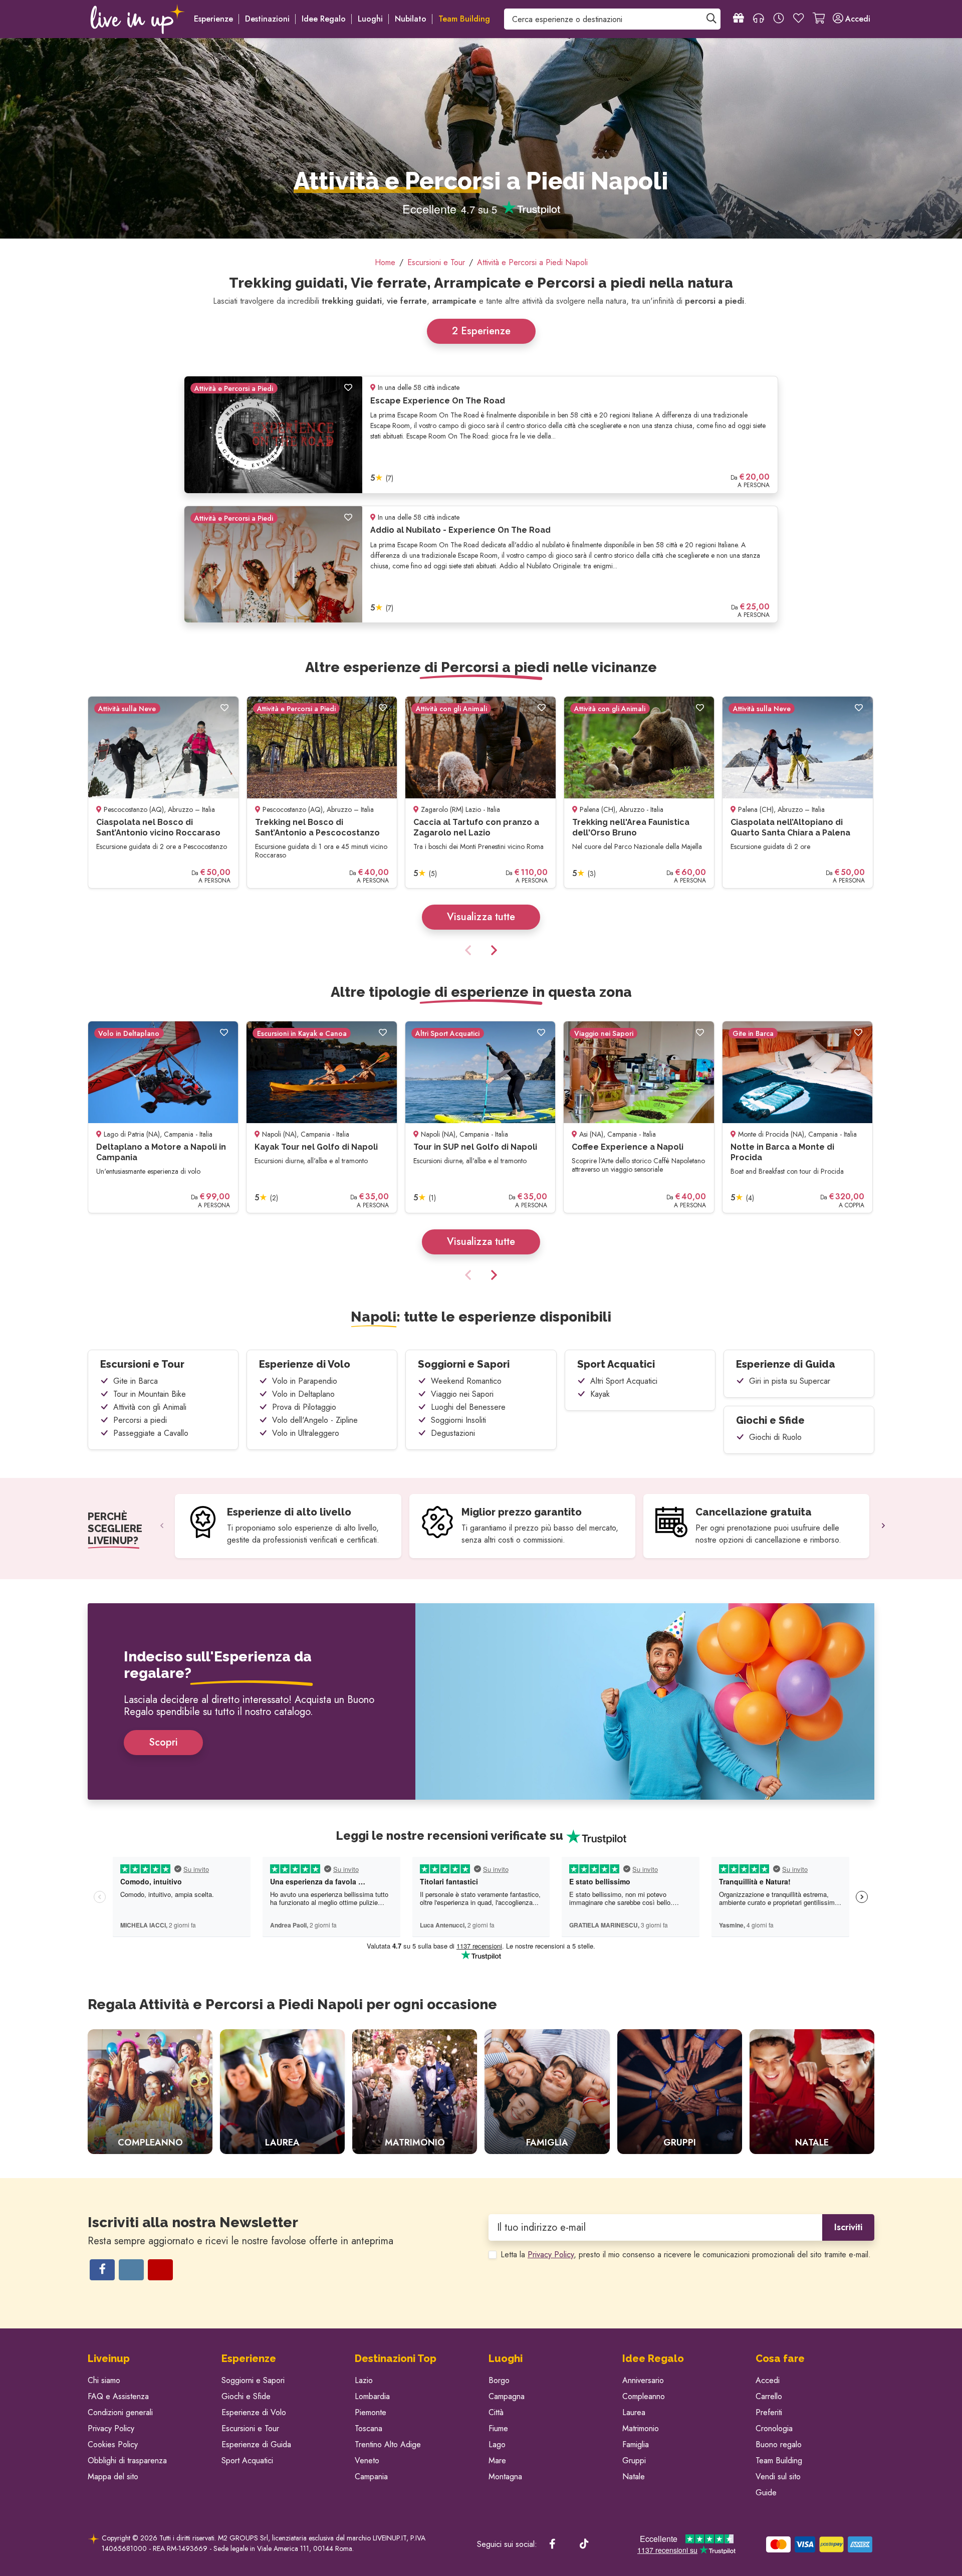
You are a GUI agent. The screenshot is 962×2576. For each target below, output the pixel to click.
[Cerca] (711, 19)
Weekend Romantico (466, 1381)
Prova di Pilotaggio (304, 1407)
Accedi (768, 2380)
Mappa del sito (113, 2477)
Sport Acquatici (616, 1364)
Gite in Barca (136, 1381)
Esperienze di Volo (305, 1364)
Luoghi (370, 19)
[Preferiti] (799, 19)
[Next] (492, 951)
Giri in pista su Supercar (790, 1381)
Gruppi (634, 2460)
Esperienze (213, 19)
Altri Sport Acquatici (624, 1381)
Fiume (498, 2428)
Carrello (769, 2396)
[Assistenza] (759, 19)
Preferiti (769, 2412)
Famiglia (636, 2444)
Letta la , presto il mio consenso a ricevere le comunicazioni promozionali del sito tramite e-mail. (686, 2255)
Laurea (634, 2412)
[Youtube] (160, 2270)
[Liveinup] (138, 19)
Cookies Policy (113, 2444)
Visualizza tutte (481, 917)
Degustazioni (453, 1433)
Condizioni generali (120, 2412)
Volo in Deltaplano (303, 1394)
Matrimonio (641, 2428)
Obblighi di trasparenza (127, 2460)
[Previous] (470, 951)
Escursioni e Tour (142, 1364)
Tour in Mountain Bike (150, 1394)
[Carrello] (819, 19)
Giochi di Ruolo (775, 1437)
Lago (497, 2444)
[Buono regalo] (739, 19)
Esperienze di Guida (786, 1364)
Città (496, 2412)
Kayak (600, 1394)
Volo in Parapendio (305, 1381)
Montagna (505, 2477)
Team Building (779, 2460)
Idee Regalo (324, 19)
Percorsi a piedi (140, 1420)
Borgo (499, 2380)
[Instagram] (131, 2270)
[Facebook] (102, 2270)
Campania (371, 2477)
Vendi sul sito (778, 2477)
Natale (634, 2477)
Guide (766, 2493)
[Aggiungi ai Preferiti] (348, 388)
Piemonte (371, 2412)
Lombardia (372, 2396)
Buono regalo (779, 2444)
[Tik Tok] (584, 2544)
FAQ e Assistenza (118, 2396)
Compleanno (644, 2396)
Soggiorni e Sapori (464, 1364)
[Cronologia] (779, 19)
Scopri (163, 1742)
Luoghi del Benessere (468, 1407)
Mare (497, 2460)
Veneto (367, 2460)
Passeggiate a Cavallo (151, 1433)
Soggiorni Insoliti (458, 1420)
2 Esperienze (481, 331)
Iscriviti (848, 2227)
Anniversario (643, 2380)
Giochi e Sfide (770, 1420)
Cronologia (774, 2428)
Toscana (369, 2428)
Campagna (507, 2396)
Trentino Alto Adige (388, 2444)
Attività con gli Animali (150, 1407)
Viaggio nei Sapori (462, 1394)
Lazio (364, 2380)
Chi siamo (104, 2380)
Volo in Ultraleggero (306, 1433)
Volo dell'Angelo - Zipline (315, 1420)
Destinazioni (267, 19)
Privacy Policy (551, 2255)
